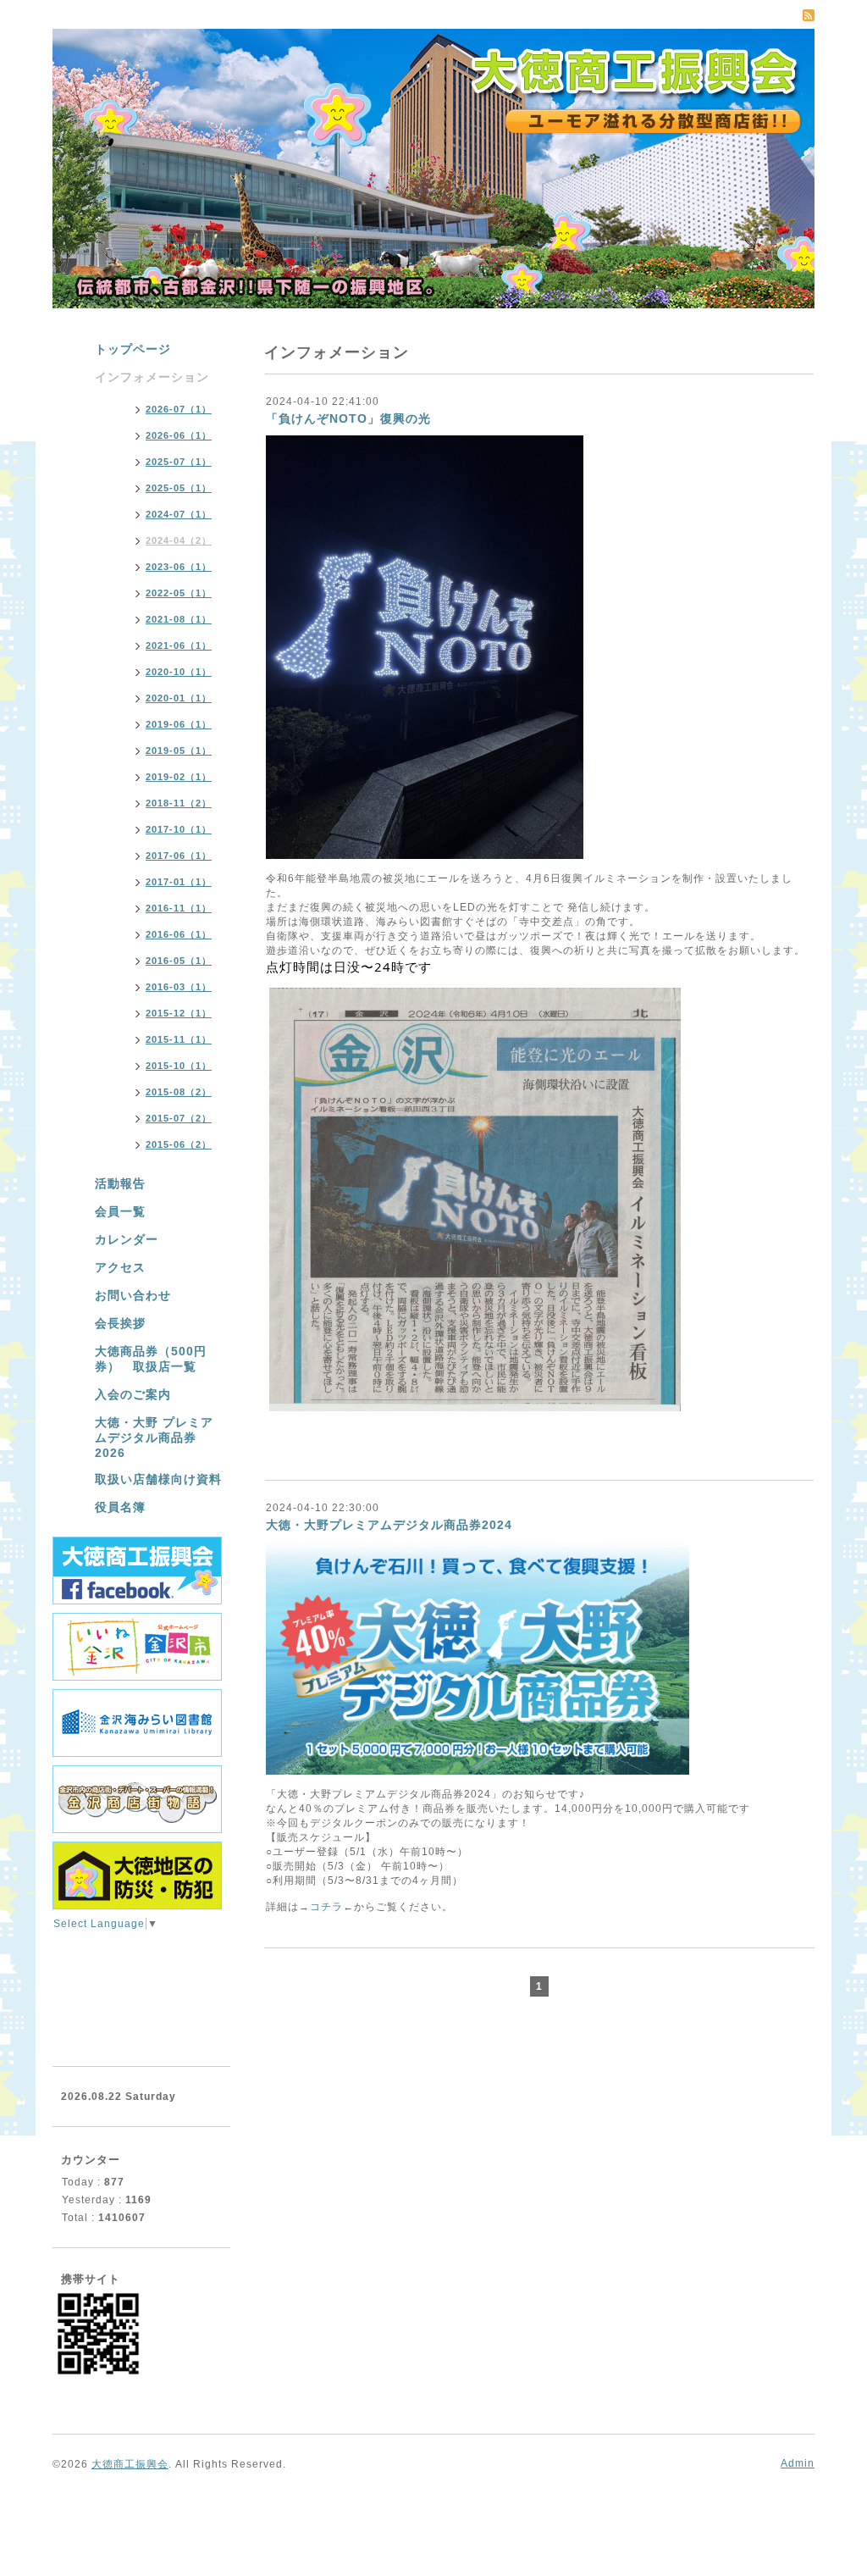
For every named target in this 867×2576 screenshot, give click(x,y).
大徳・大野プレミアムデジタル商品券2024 (389, 1525)
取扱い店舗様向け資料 (158, 1479)
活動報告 (120, 1183)
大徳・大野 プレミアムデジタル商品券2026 (154, 1438)
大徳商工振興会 (130, 2464)
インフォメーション (152, 377)
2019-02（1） (179, 777)
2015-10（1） (179, 1066)
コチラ (326, 1907)
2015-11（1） (179, 1039)
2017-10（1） (179, 829)
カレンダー (127, 1239)
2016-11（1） (179, 908)
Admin (798, 2463)
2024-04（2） (179, 540)
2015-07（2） (179, 1118)
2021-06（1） (179, 645)
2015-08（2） (179, 1092)
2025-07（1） (179, 462)
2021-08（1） (179, 619)
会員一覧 (120, 1211)
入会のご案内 (133, 1394)
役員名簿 (120, 1507)
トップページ (133, 349)
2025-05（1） (179, 488)
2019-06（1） (179, 724)
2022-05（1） (179, 593)
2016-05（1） (179, 961)
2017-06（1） (179, 856)
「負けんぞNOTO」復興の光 (348, 418)
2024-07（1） (179, 514)
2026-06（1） (179, 435)
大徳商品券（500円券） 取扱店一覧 (151, 1359)
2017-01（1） (179, 882)
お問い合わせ (133, 1295)
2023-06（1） (179, 567)
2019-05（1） (179, 751)
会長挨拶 (120, 1323)
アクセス (120, 1267)
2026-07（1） (179, 409)
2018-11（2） (179, 803)
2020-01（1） (179, 698)
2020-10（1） (179, 672)
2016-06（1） (179, 934)
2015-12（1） (179, 1013)
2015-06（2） (179, 1144)
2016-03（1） (179, 987)
